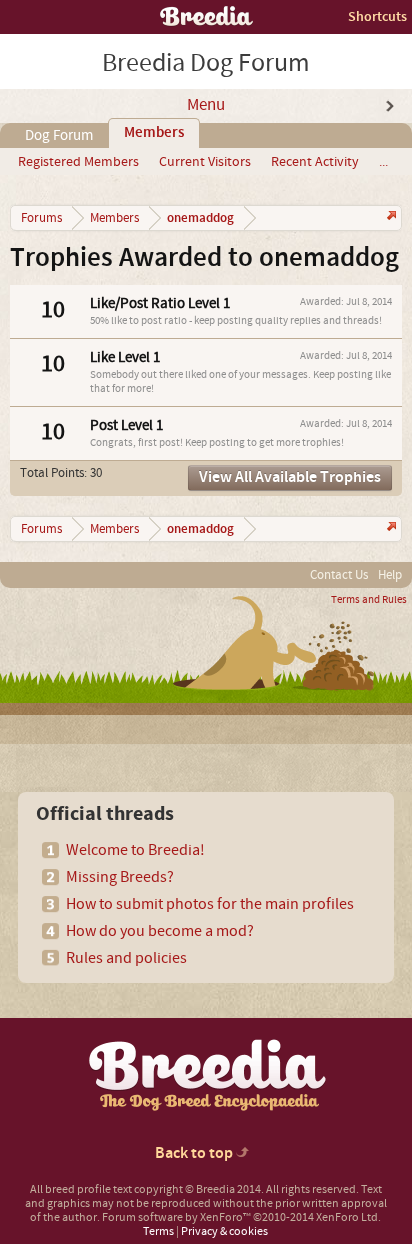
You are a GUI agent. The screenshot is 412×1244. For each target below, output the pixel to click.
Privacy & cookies (224, 1231)
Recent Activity (315, 162)
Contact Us (339, 575)
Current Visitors (205, 162)
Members (154, 133)
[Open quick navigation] (389, 217)
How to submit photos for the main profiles (210, 904)
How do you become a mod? (160, 931)
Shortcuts (377, 16)
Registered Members (78, 162)
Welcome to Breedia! (135, 850)
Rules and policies (126, 958)
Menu (206, 105)
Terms (158, 1231)
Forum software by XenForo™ (241, 1217)
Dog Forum (59, 135)
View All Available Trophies (290, 477)
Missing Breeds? (120, 877)
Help (390, 575)
